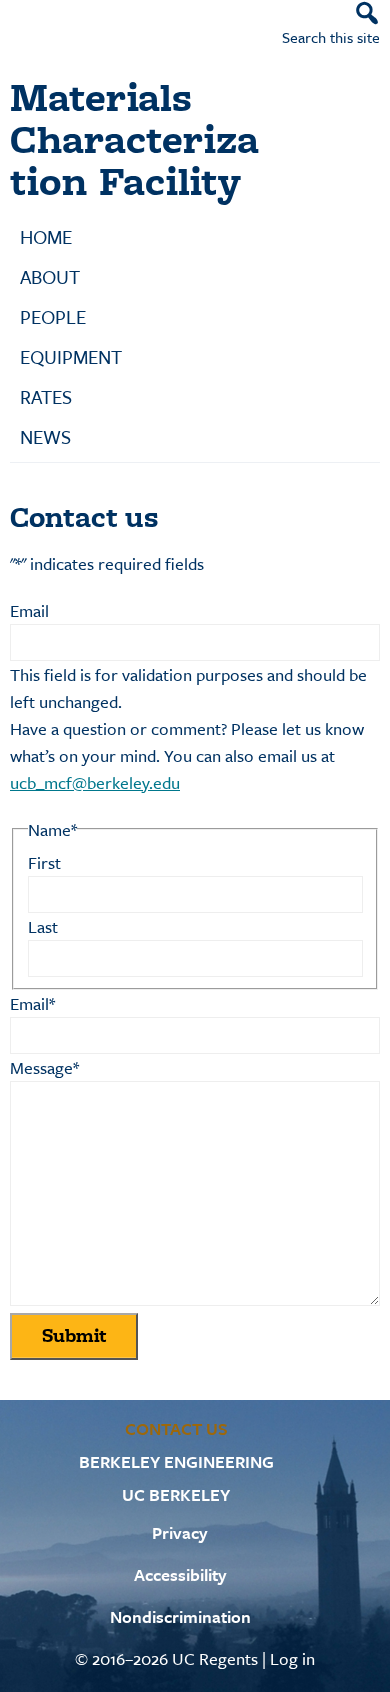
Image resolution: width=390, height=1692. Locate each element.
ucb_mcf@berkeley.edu (95, 782)
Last (43, 926)
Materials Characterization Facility (134, 138)
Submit (74, 1335)
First (44, 862)
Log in (292, 1658)
